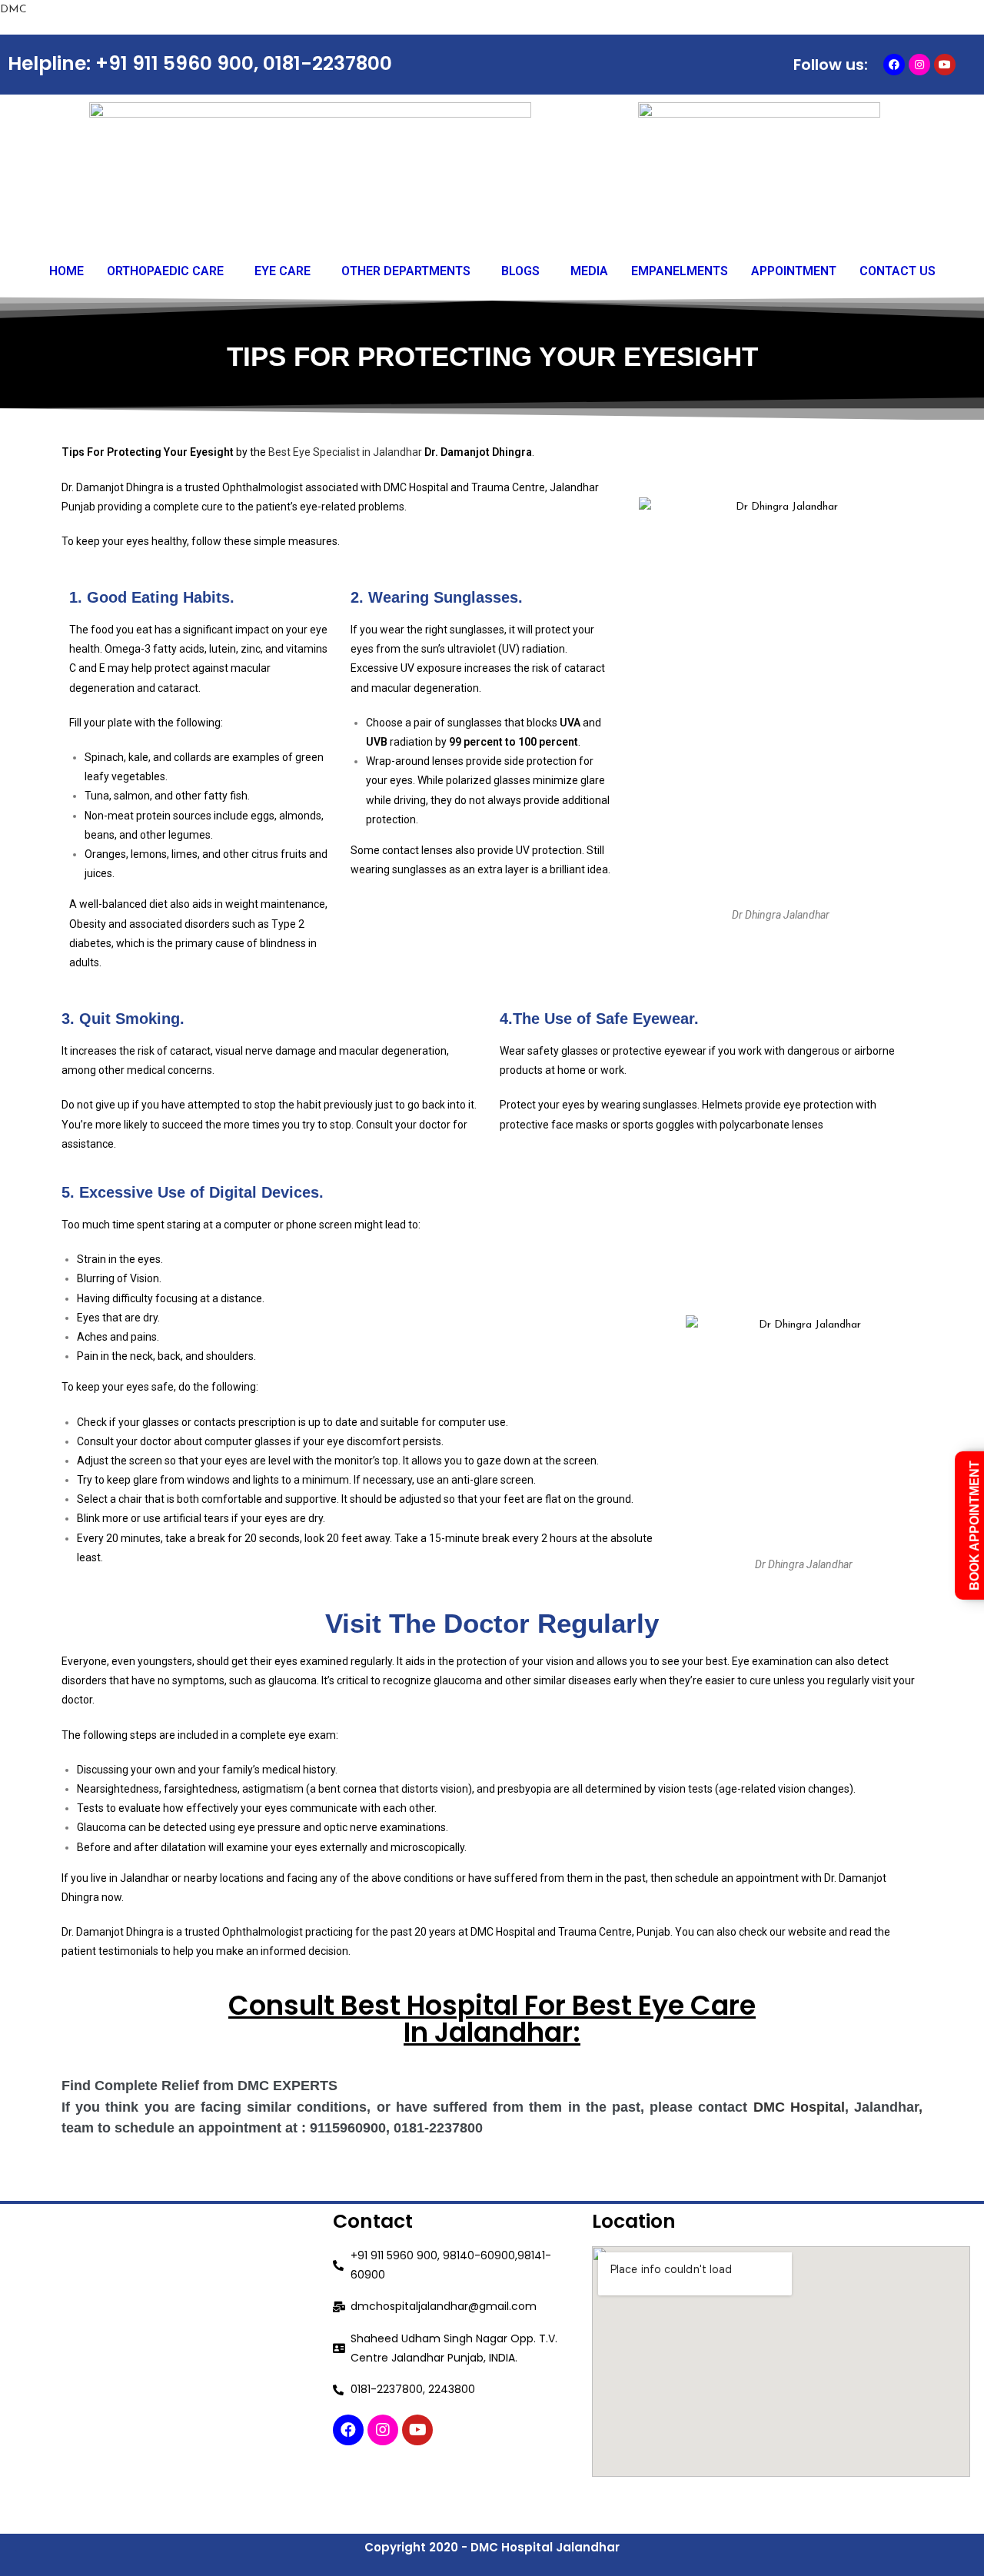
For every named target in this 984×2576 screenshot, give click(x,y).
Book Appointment (974, 1526)
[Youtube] (945, 65)
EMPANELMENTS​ (680, 271)
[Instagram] (919, 65)
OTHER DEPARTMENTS (406, 271)
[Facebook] (894, 65)
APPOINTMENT (794, 271)
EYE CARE (283, 271)
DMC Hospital (799, 2107)
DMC (13, 10)
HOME (66, 271)
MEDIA (589, 271)
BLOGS (520, 271)
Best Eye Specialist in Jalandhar (345, 452)
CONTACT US (898, 271)
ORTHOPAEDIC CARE (165, 271)
